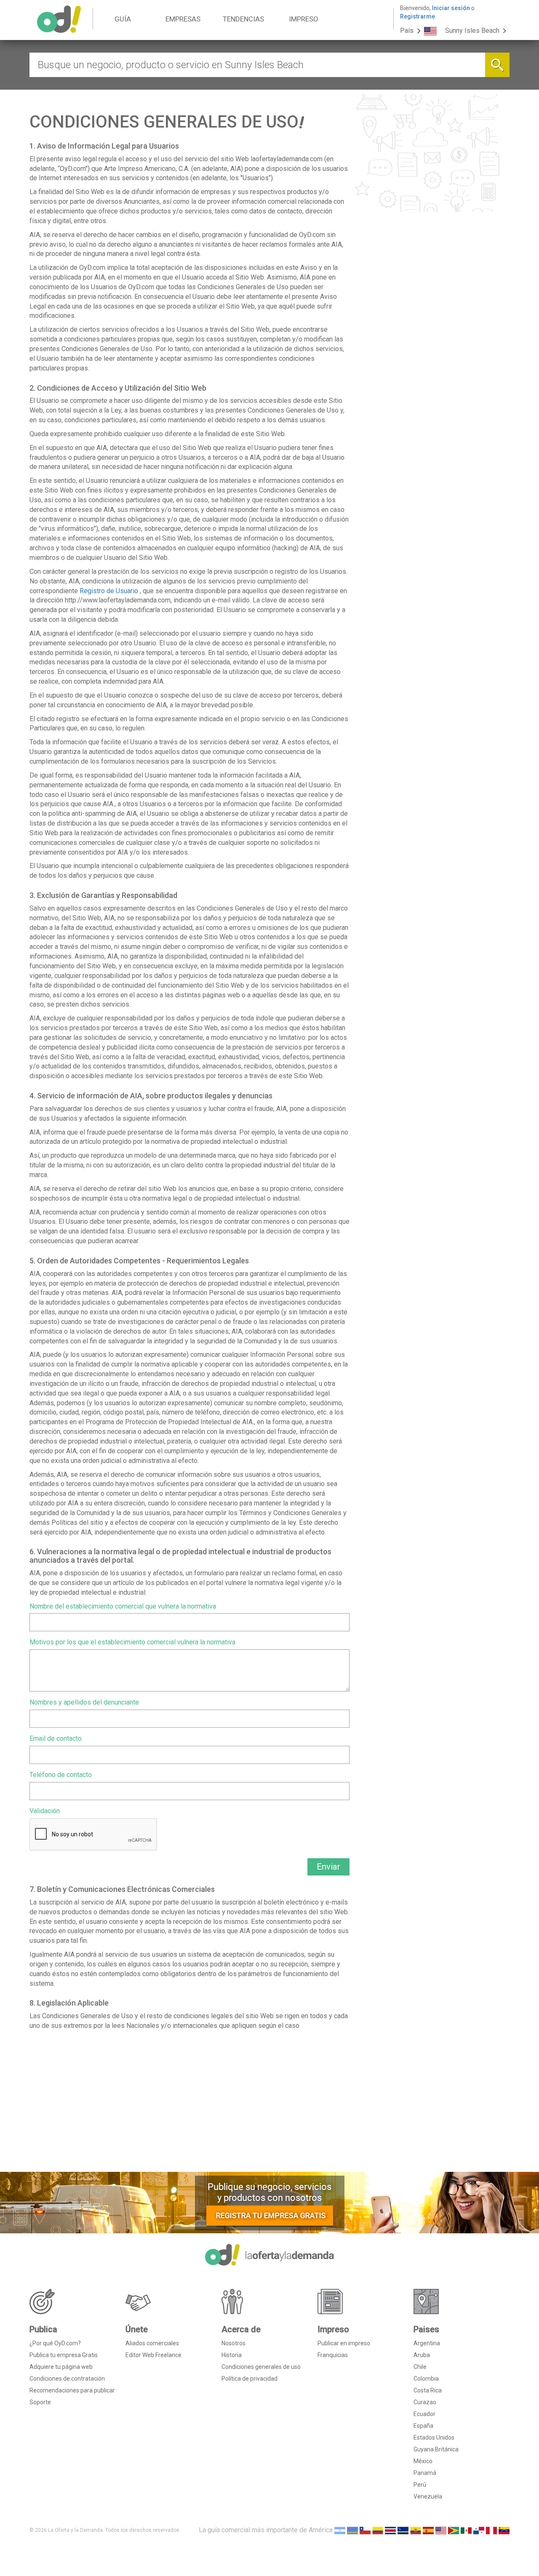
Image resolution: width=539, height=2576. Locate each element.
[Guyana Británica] (454, 2530)
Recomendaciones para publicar (72, 2390)
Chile (420, 2367)
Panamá (425, 2473)
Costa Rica (428, 2390)
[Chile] (365, 2530)
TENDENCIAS (243, 19)
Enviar (328, 1867)
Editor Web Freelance (153, 2355)
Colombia (426, 2379)
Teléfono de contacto (61, 1775)
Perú (420, 2485)
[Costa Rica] (390, 2530)
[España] (428, 2530)
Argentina (427, 2343)
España (423, 2426)
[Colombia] (378, 2530)
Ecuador (424, 2414)
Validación (45, 1811)
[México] (466, 2530)
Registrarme (418, 16)
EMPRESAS (183, 19)
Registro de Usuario (109, 591)
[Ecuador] (416, 2530)
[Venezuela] (504, 2530)
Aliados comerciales (152, 2343)
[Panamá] (479, 2530)
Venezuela (428, 2496)
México (423, 2461)
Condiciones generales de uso (261, 2367)
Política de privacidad (249, 2379)
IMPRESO (304, 19)
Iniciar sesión (451, 8)
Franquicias (333, 2355)
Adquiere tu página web (61, 2367)
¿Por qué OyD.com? (55, 2343)
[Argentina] (340, 2530)
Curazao (425, 2402)
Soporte (40, 2402)
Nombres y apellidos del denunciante (84, 1702)
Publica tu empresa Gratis (64, 2355)
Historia (232, 2355)
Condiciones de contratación (67, 2379)
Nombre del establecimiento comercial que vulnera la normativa (123, 1606)
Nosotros (233, 2343)
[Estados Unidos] (441, 2530)
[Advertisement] (189, 2104)
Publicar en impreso (344, 2343)
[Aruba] (352, 2530)
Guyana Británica (436, 2449)
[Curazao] (403, 2530)
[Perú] (491, 2530)
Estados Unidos (434, 2437)
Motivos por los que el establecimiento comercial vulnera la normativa (132, 1642)
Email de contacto (56, 1738)
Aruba (422, 2355)
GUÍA (123, 19)
